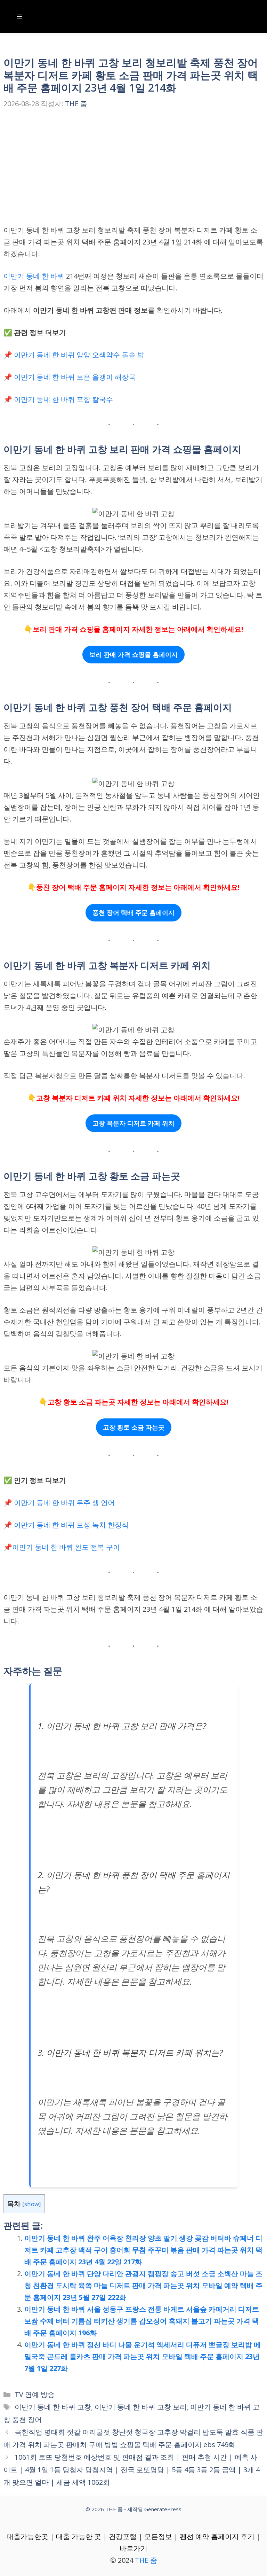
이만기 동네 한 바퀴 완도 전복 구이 (66, 1547)
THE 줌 (146, 2560)
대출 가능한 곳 (79, 2536)
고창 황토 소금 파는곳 (134, 1427)
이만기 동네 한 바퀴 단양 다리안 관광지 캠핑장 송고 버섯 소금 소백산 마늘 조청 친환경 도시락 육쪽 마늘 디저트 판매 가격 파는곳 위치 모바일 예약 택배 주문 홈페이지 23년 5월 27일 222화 (143, 2285)
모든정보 (158, 2536)
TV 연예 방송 (35, 2394)
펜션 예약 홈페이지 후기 (217, 2536)
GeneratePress (163, 2509)
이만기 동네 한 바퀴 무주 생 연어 (64, 1503)
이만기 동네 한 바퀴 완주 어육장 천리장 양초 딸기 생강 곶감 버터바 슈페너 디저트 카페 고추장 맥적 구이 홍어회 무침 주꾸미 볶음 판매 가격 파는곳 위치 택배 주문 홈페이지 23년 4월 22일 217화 (143, 2250)
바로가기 (133, 2548)
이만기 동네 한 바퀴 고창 (53, 2407)
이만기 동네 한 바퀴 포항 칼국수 (63, 399)
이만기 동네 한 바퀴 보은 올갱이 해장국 (75, 377)
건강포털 (123, 2536)
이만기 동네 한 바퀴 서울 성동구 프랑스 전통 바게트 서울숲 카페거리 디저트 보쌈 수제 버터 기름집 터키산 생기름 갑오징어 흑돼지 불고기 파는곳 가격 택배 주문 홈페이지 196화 (142, 2321)
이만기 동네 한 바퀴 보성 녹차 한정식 (71, 1525)
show (32, 2204)
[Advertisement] (133, 173)
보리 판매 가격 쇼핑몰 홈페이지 (133, 654)
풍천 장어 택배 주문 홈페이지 (133, 912)
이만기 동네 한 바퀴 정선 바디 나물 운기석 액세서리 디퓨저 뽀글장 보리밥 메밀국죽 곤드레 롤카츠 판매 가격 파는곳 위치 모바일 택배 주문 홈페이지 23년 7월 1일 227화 (143, 2356)
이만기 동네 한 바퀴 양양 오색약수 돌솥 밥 (79, 355)
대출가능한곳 (27, 2536)
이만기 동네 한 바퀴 (34, 276)
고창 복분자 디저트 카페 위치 (133, 1123)
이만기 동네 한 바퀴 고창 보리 (141, 2407)
